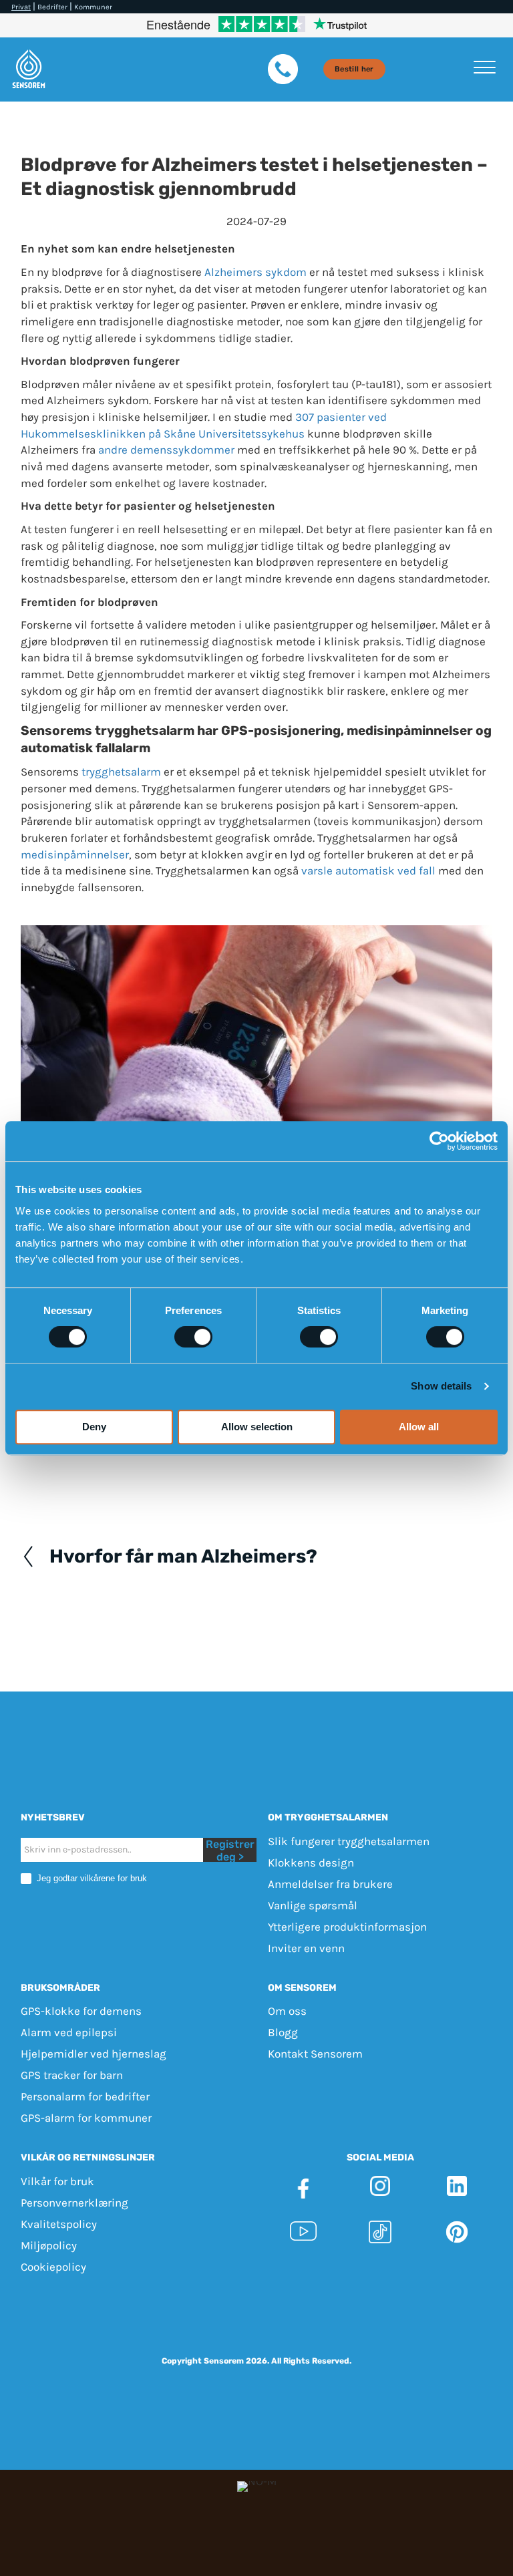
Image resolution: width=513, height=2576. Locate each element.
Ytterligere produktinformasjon (347, 1927)
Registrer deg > (230, 1850)
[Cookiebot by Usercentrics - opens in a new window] (439, 1141)
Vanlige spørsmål (313, 1905)
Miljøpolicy (49, 2245)
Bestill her (354, 69)
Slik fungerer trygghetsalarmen (349, 1841)
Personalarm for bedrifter (85, 2096)
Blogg (283, 2032)
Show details (441, 1386)
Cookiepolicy (53, 2267)
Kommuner (93, 7)
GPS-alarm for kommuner (86, 2118)
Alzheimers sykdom (255, 272)
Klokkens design (311, 1863)
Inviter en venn (306, 1948)
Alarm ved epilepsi (69, 2032)
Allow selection (257, 1427)
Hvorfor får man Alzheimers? (183, 1557)
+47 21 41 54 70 (439, 2308)
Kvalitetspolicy (59, 2224)
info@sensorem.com (256, 2324)
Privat (21, 7)
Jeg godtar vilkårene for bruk (91, 1878)
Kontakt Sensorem (315, 2054)
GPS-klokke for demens (81, 2011)
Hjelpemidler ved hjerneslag (94, 2054)
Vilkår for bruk (57, 2181)
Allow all (419, 1427)
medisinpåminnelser (75, 854)
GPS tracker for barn (72, 2075)
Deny (94, 1427)
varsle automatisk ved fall (368, 870)
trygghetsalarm (121, 772)
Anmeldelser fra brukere (330, 1884)
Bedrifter (52, 7)
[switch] (193, 1337)
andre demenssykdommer (166, 450)
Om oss (287, 2011)
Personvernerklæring (74, 2203)
